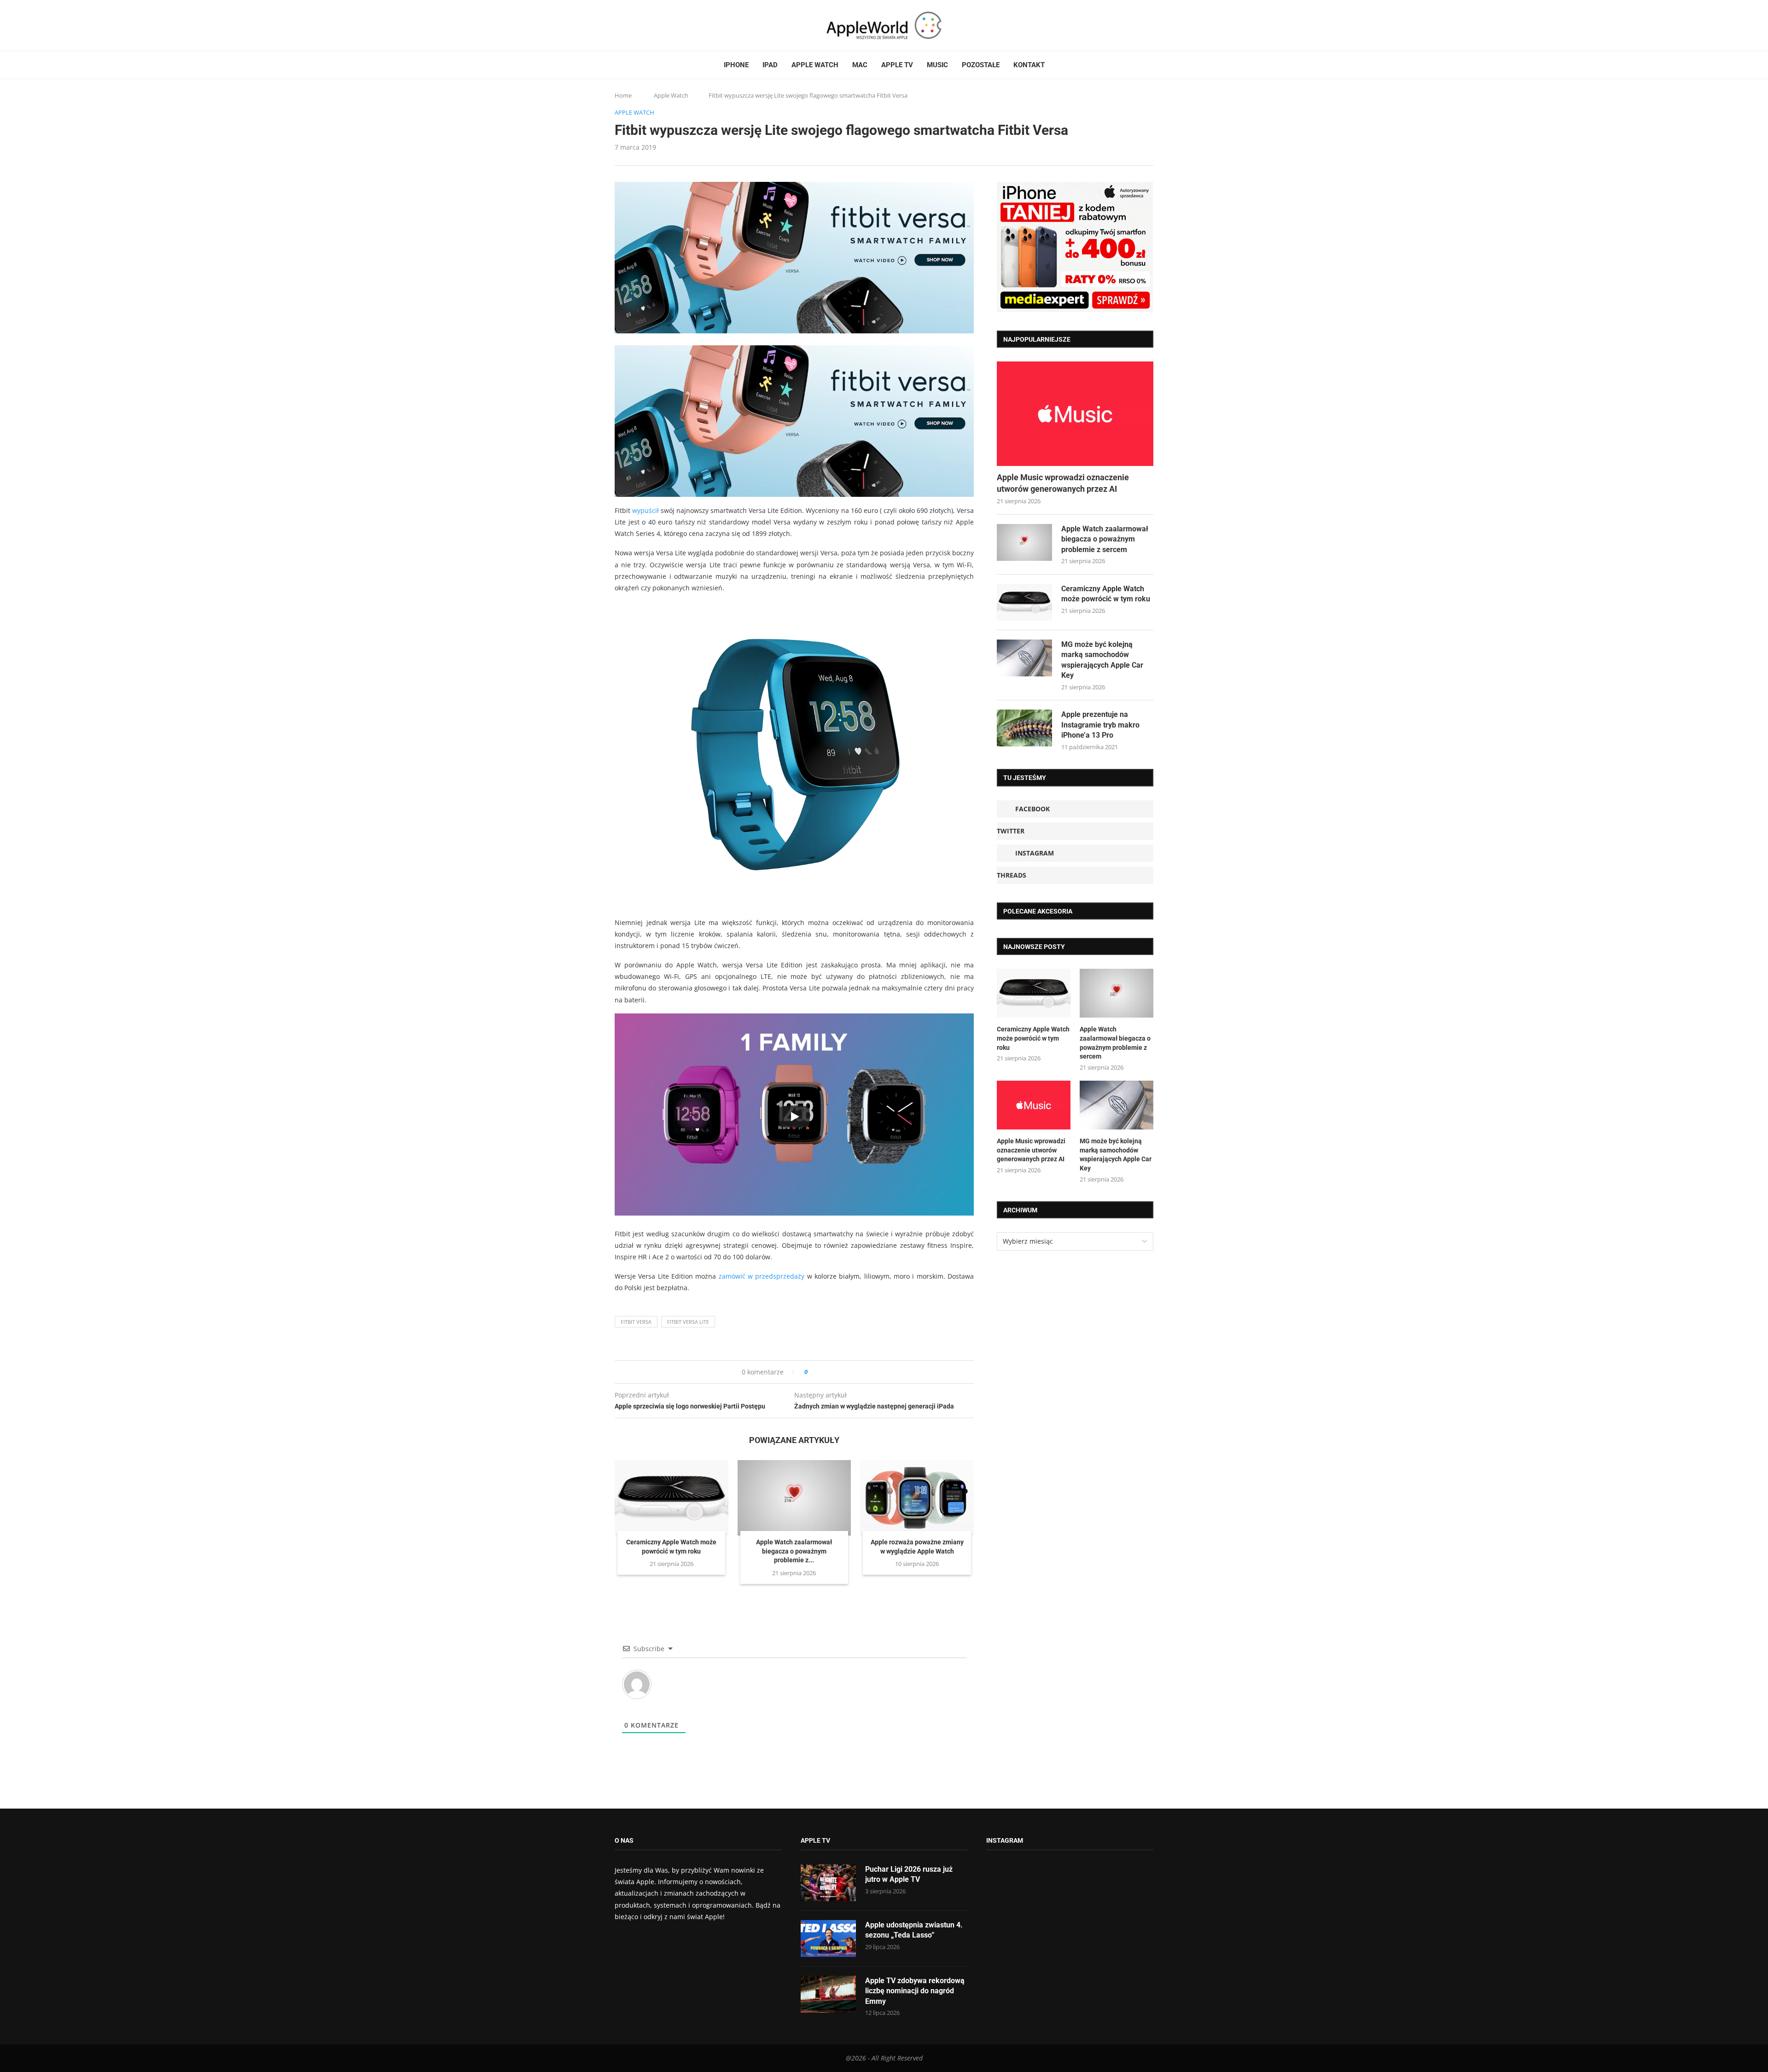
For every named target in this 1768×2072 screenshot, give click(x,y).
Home (623, 95)
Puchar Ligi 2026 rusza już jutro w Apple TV (909, 1874)
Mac (860, 65)
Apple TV (897, 65)
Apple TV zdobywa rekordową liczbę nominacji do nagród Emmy (915, 1991)
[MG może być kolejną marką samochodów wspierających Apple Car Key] (1024, 658)
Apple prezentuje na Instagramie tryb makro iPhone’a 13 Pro (1100, 725)
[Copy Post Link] (835, 1372)
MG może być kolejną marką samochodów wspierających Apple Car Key (1102, 660)
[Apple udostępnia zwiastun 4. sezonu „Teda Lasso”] (828, 1938)
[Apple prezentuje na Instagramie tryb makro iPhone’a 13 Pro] (1024, 728)
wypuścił (646, 510)
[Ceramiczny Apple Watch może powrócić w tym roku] (672, 1498)
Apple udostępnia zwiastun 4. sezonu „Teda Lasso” (914, 1930)
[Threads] (645, 25)
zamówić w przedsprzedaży (762, 1276)
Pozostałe (981, 65)
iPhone (736, 65)
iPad (770, 65)
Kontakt (1029, 65)
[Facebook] (618, 25)
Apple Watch (815, 65)
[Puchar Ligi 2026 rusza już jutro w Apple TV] (828, 1883)
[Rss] (653, 25)
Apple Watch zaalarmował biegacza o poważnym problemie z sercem (1105, 539)
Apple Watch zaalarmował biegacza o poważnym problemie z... (794, 1551)
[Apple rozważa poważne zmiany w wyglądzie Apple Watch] (917, 1498)
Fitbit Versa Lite (688, 1322)
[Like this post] (812, 1372)
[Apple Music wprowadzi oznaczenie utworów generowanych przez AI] (1075, 414)
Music (937, 65)
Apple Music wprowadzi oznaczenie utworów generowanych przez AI (1063, 483)
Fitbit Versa (636, 1322)
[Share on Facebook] (823, 1372)
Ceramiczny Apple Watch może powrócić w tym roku (1106, 594)
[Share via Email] (848, 1372)
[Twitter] (627, 25)
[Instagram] (636, 25)
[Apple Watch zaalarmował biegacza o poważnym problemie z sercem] (794, 1498)
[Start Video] (794, 1117)
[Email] (665, 25)
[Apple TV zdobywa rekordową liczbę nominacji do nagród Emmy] (828, 1994)
